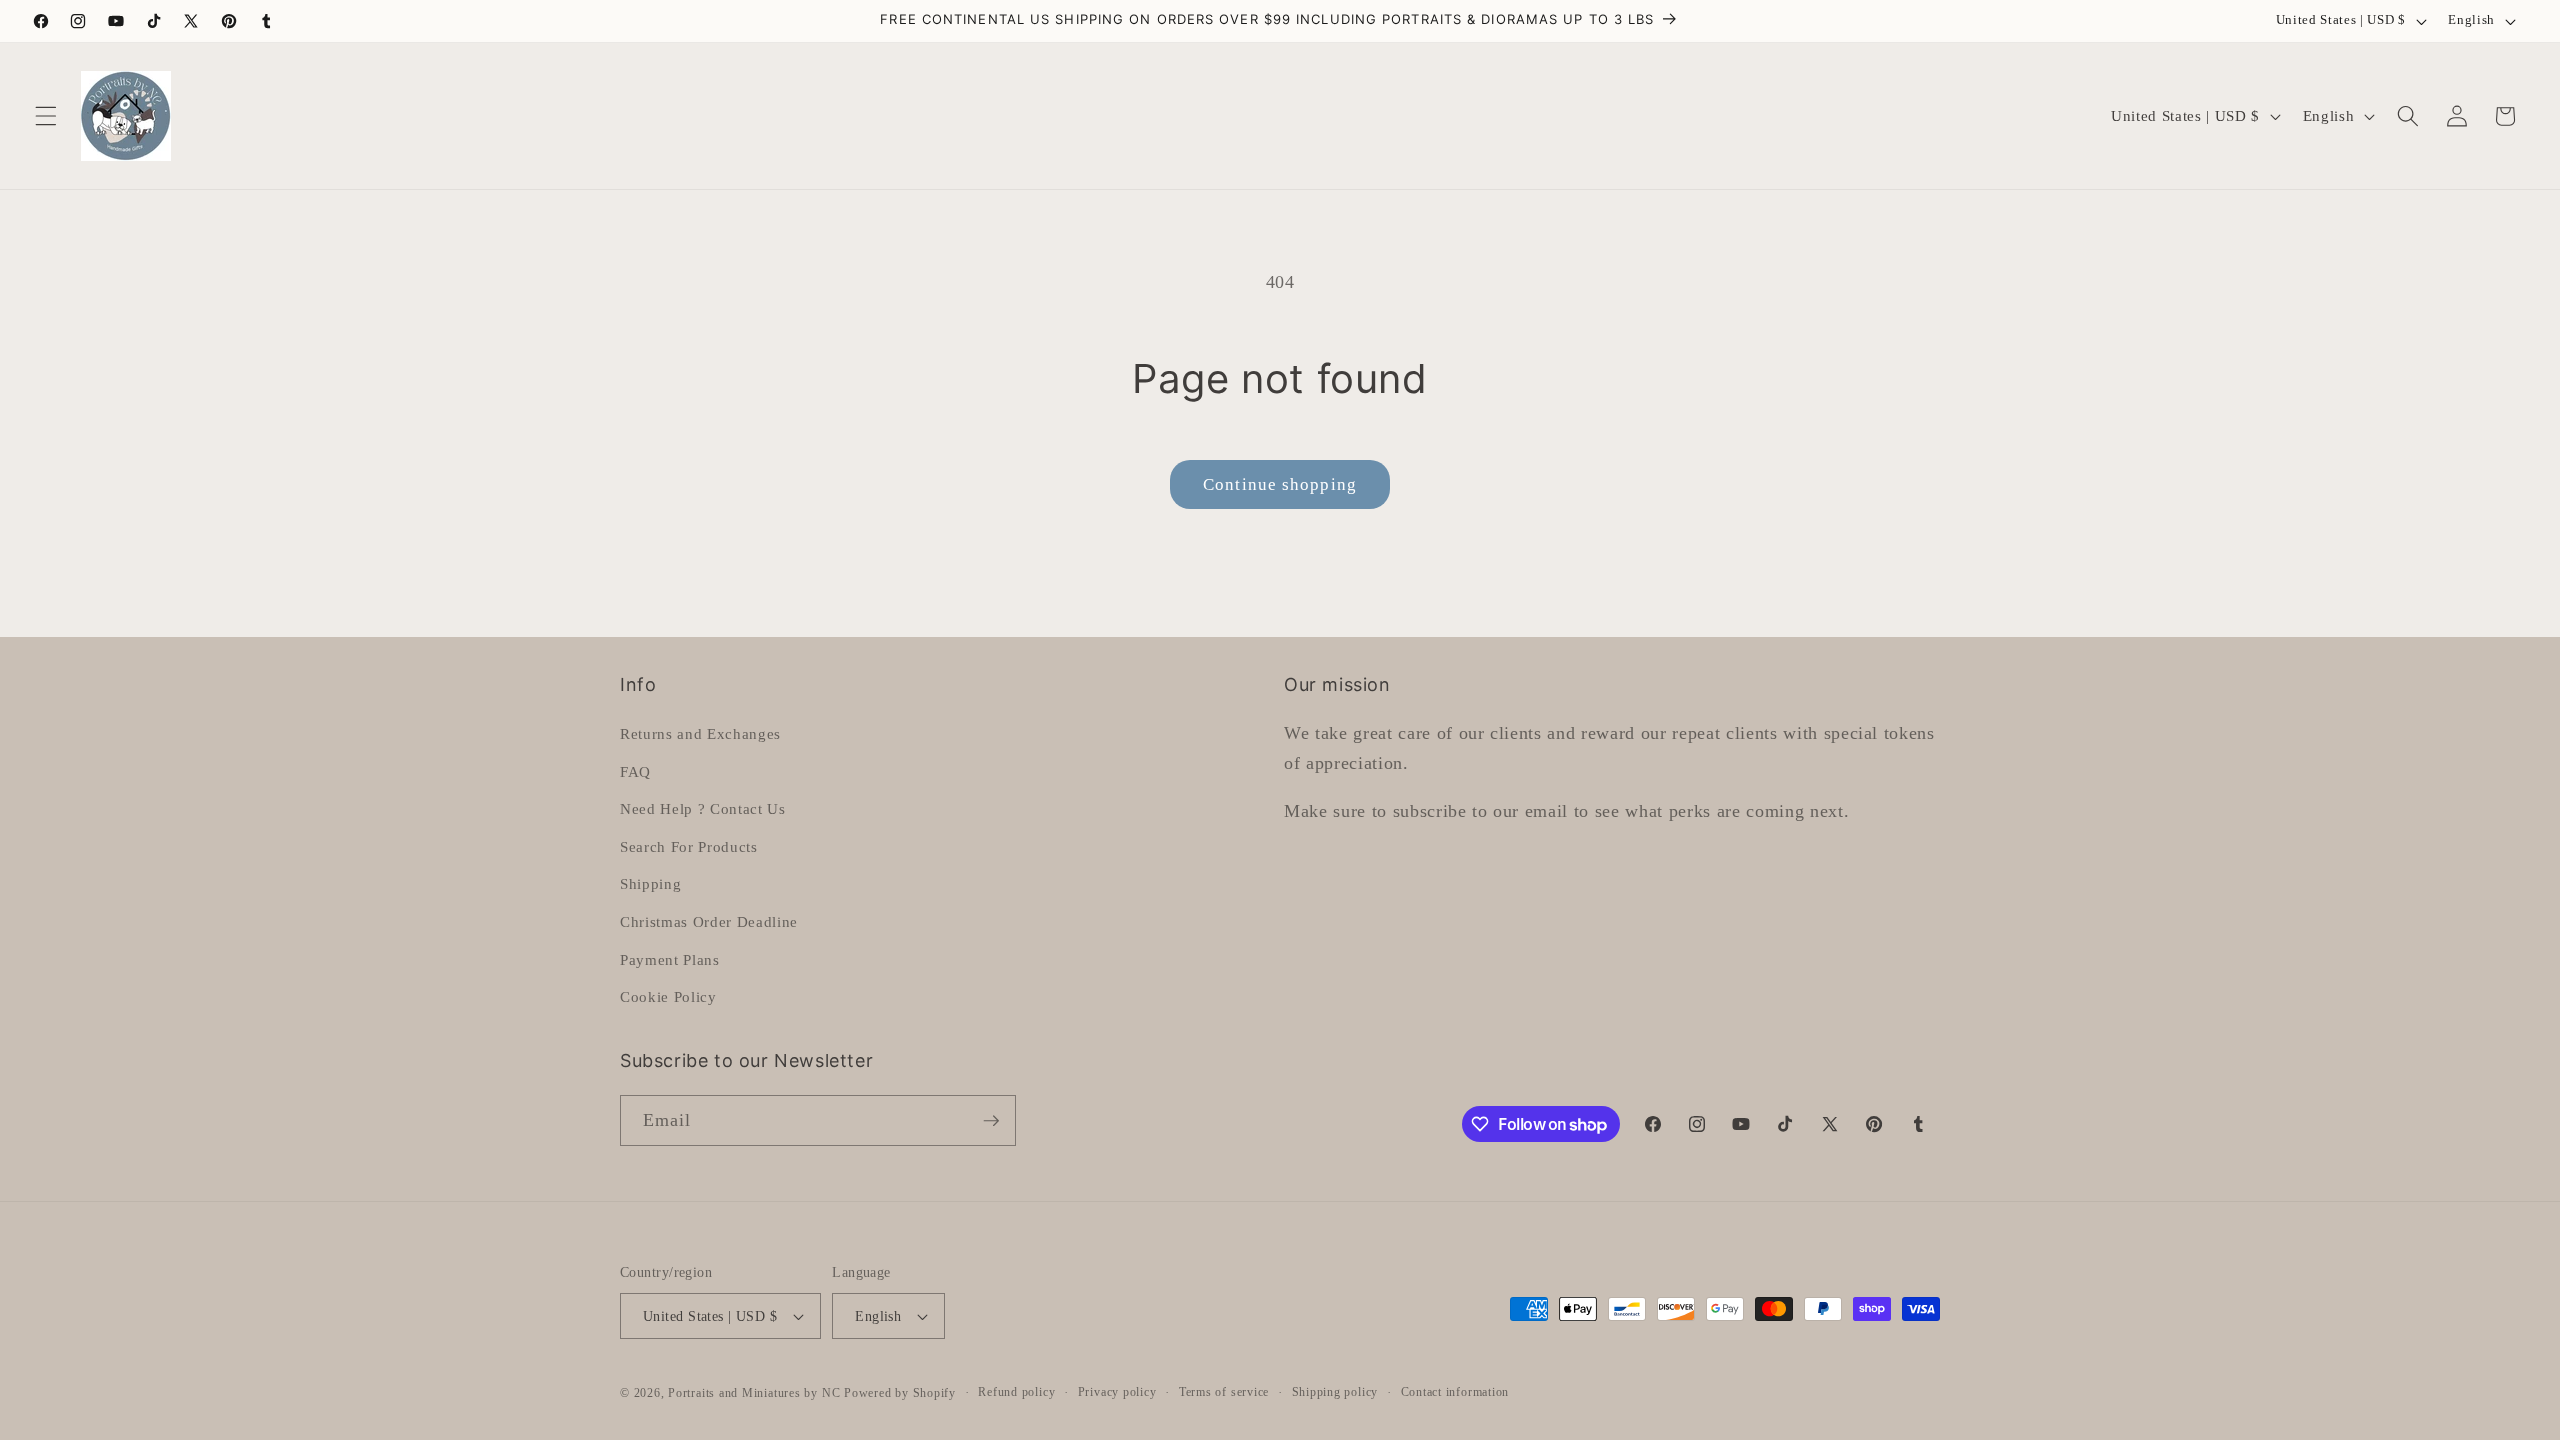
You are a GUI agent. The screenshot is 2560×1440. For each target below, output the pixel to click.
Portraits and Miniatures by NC (754, 1393)
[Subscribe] (991, 1121)
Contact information (1455, 1392)
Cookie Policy (668, 996)
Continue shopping (1280, 484)
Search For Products (689, 846)
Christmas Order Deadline (709, 921)
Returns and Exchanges (700, 733)
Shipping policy (1335, 1392)
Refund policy (1016, 1392)
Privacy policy (1117, 1392)
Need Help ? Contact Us (703, 808)
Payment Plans (670, 959)
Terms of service (1224, 1392)
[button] (46, 116)
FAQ (635, 771)
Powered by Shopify (900, 1393)
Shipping (650, 883)
